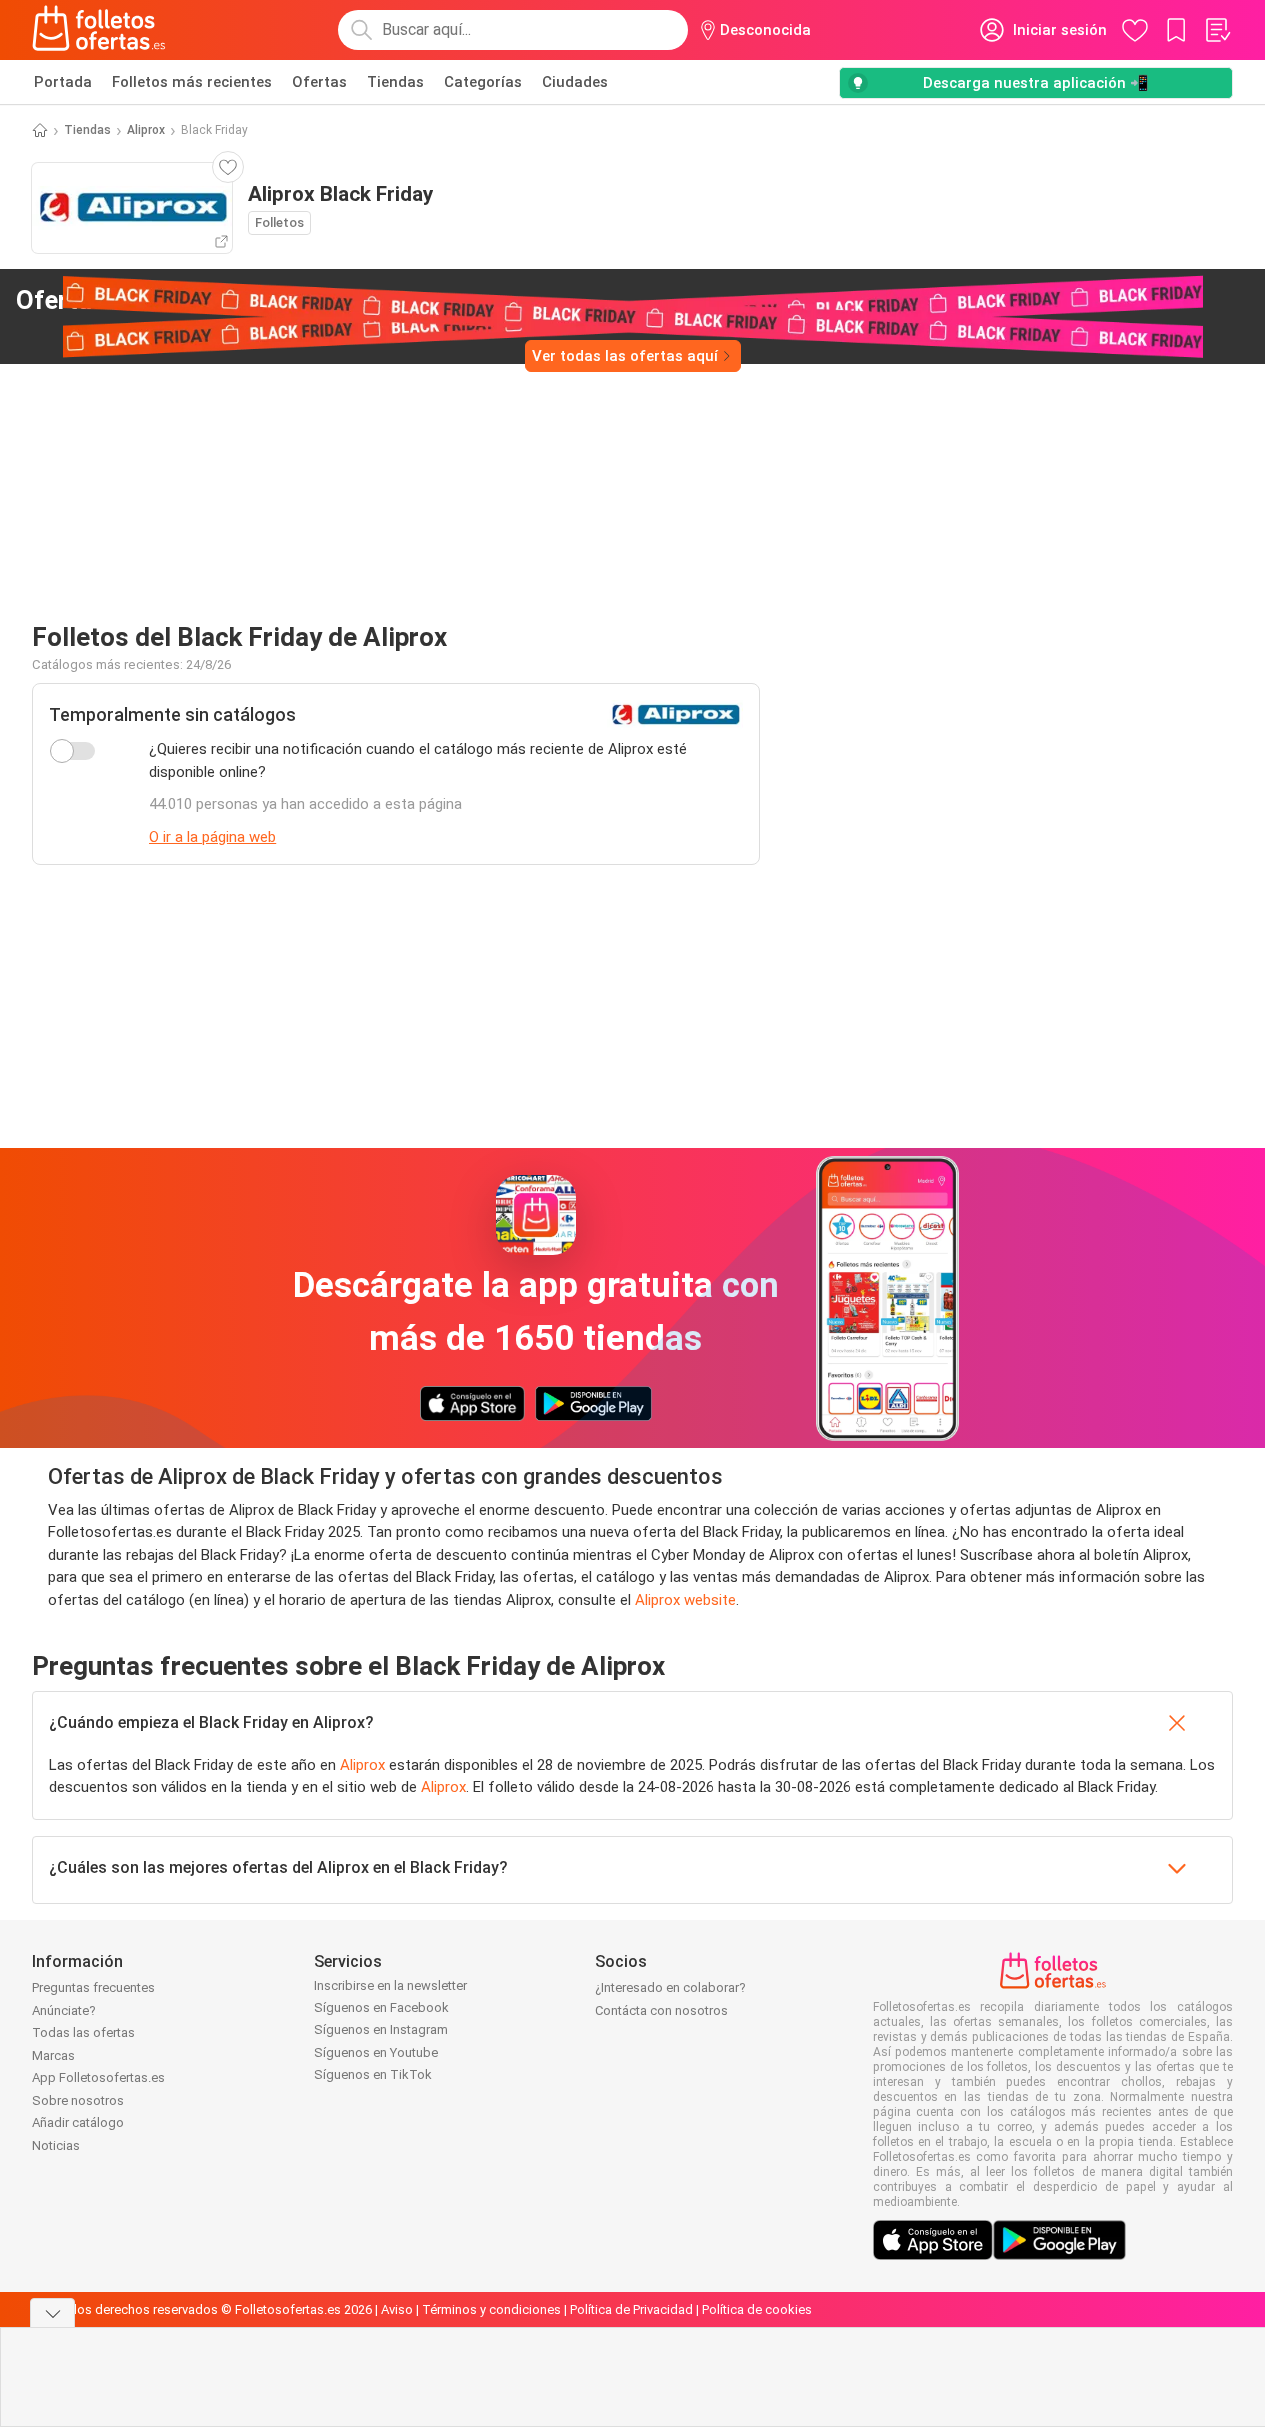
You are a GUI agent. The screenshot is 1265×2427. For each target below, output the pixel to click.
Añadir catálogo (78, 2122)
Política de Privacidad (631, 2309)
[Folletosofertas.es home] (99, 30)
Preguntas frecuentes (93, 1987)
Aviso (397, 2309)
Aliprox (146, 130)
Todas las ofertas (83, 2032)
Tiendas (395, 82)
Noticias (56, 2145)
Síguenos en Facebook (381, 2007)
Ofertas (319, 82)
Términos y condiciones (491, 2309)
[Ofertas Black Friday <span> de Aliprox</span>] (346, 301)
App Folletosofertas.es (98, 2077)
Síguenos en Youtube (376, 2052)
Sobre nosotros (78, 2100)
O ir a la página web (212, 837)
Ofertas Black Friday (171, 300)
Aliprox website (685, 1600)
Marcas (53, 2055)
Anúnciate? (64, 2010)
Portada (63, 82)
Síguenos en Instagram (381, 2029)
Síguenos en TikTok (373, 2074)
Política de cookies (757, 2309)
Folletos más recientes (192, 82)
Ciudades (575, 82)
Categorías (483, 82)
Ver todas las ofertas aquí (625, 356)
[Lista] (1217, 30)
